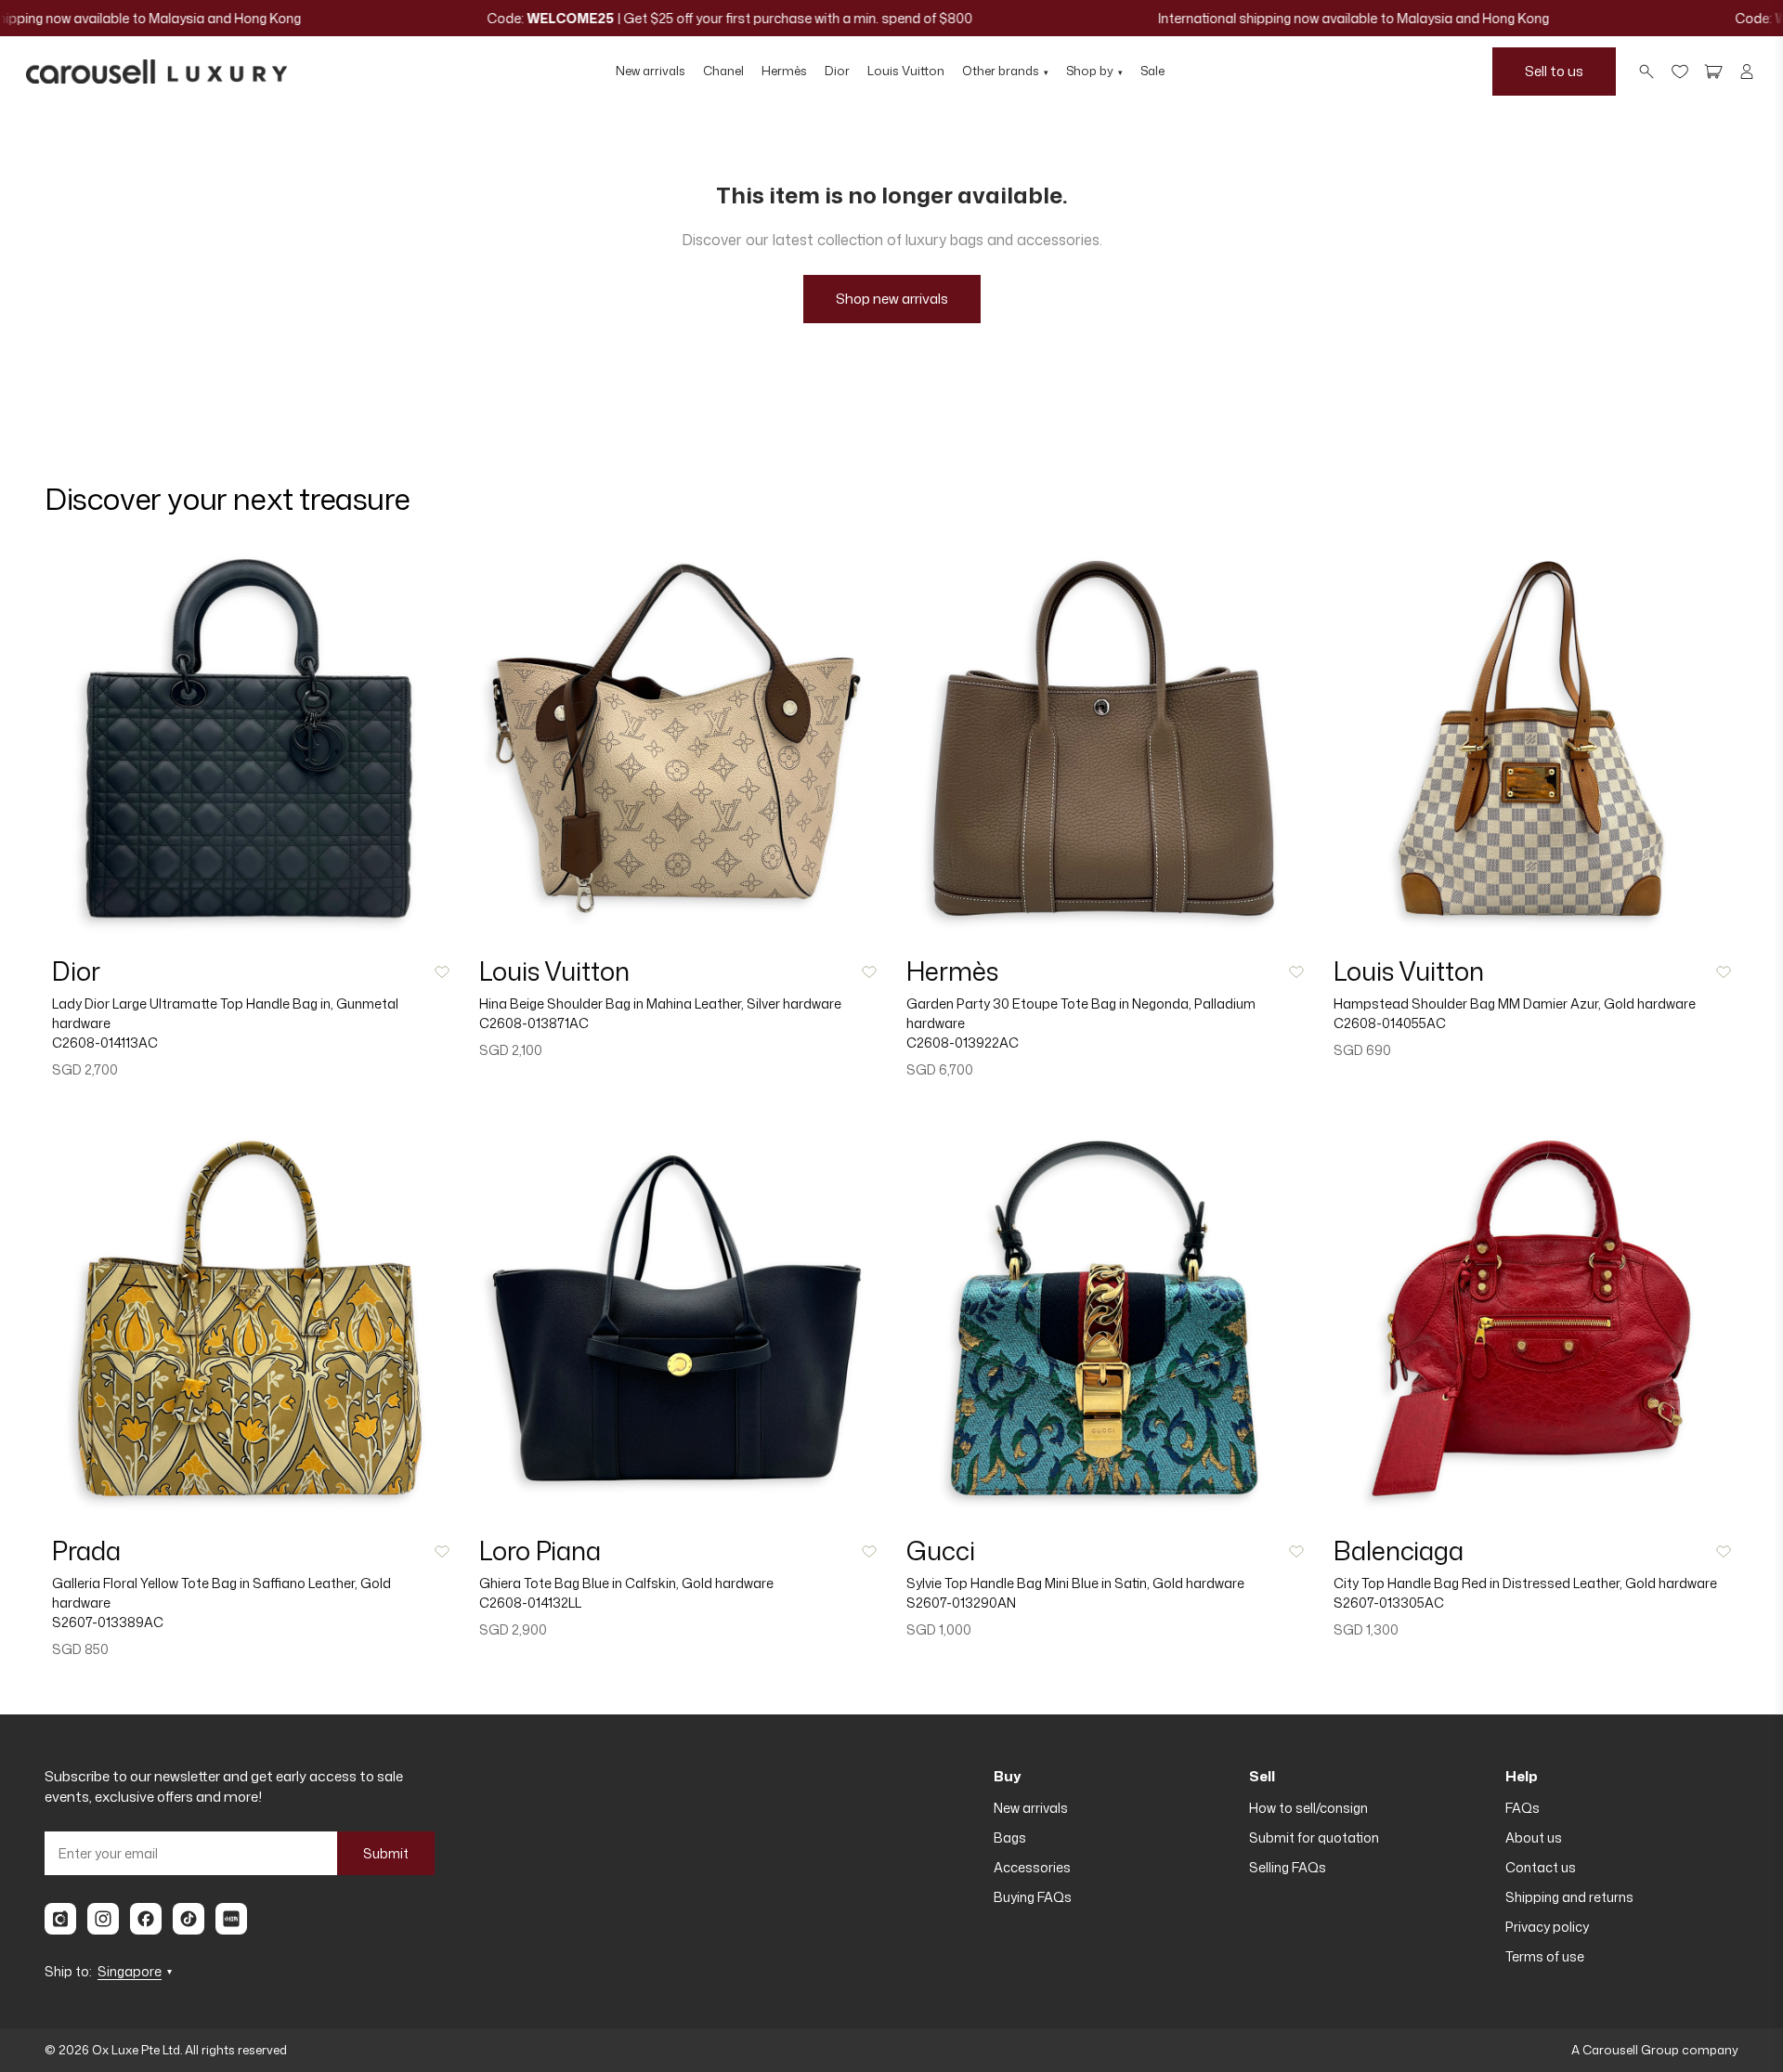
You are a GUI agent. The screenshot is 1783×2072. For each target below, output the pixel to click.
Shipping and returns (1569, 1897)
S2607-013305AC (1389, 1603)
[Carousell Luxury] (156, 72)
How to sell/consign (1308, 1808)
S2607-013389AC (108, 1622)
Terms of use (1545, 1956)
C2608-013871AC (534, 1023)
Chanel (723, 71)
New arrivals (651, 71)
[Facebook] (146, 1919)
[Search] (1646, 72)
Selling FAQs (1288, 1867)
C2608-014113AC (105, 1043)
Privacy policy (1547, 1927)
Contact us (1541, 1867)
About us (1534, 1837)
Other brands (1005, 71)
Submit (386, 1853)
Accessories (1032, 1867)
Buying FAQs (1033, 1897)
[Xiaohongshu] (231, 1919)
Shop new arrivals (892, 299)
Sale (1152, 71)
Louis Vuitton (906, 71)
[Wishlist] (1680, 72)
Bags (1010, 1837)
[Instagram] (103, 1919)
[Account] (1747, 72)
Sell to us (1554, 71)
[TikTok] (189, 1919)
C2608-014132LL (530, 1603)
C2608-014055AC (1390, 1023)
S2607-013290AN (961, 1603)
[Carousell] (60, 1919)
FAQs (1523, 1808)
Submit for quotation (1314, 1837)
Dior (837, 71)
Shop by (1094, 71)
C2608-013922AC (963, 1043)
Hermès (784, 71)
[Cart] (1713, 72)
